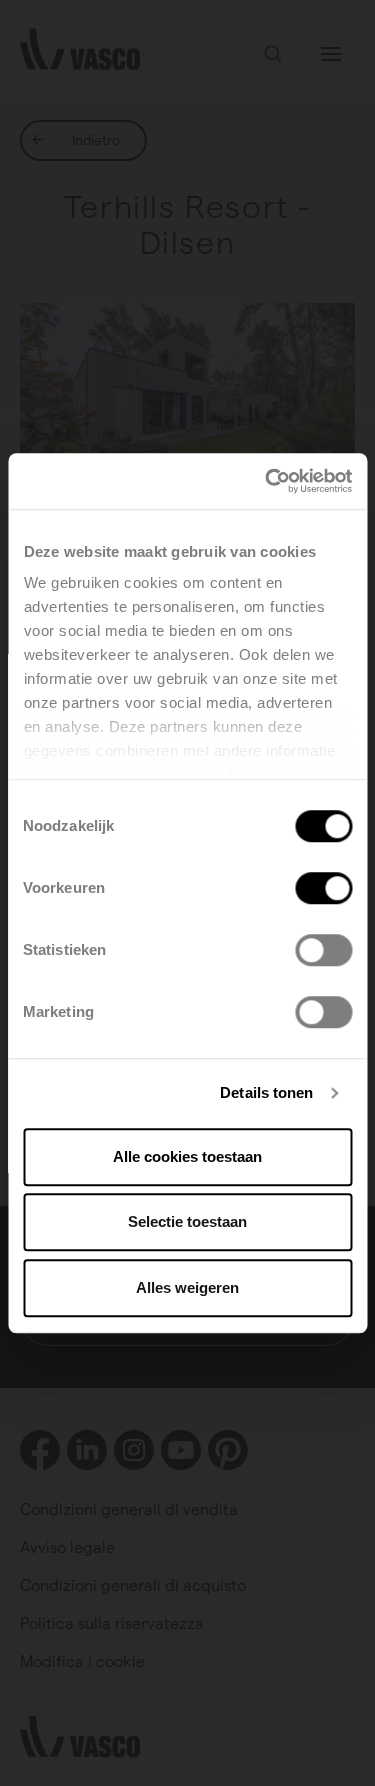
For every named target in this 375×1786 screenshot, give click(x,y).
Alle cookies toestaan (187, 1156)
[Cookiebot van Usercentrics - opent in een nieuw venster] (267, 481)
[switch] (323, 888)
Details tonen (266, 1092)
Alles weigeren (187, 1287)
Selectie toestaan (187, 1221)
